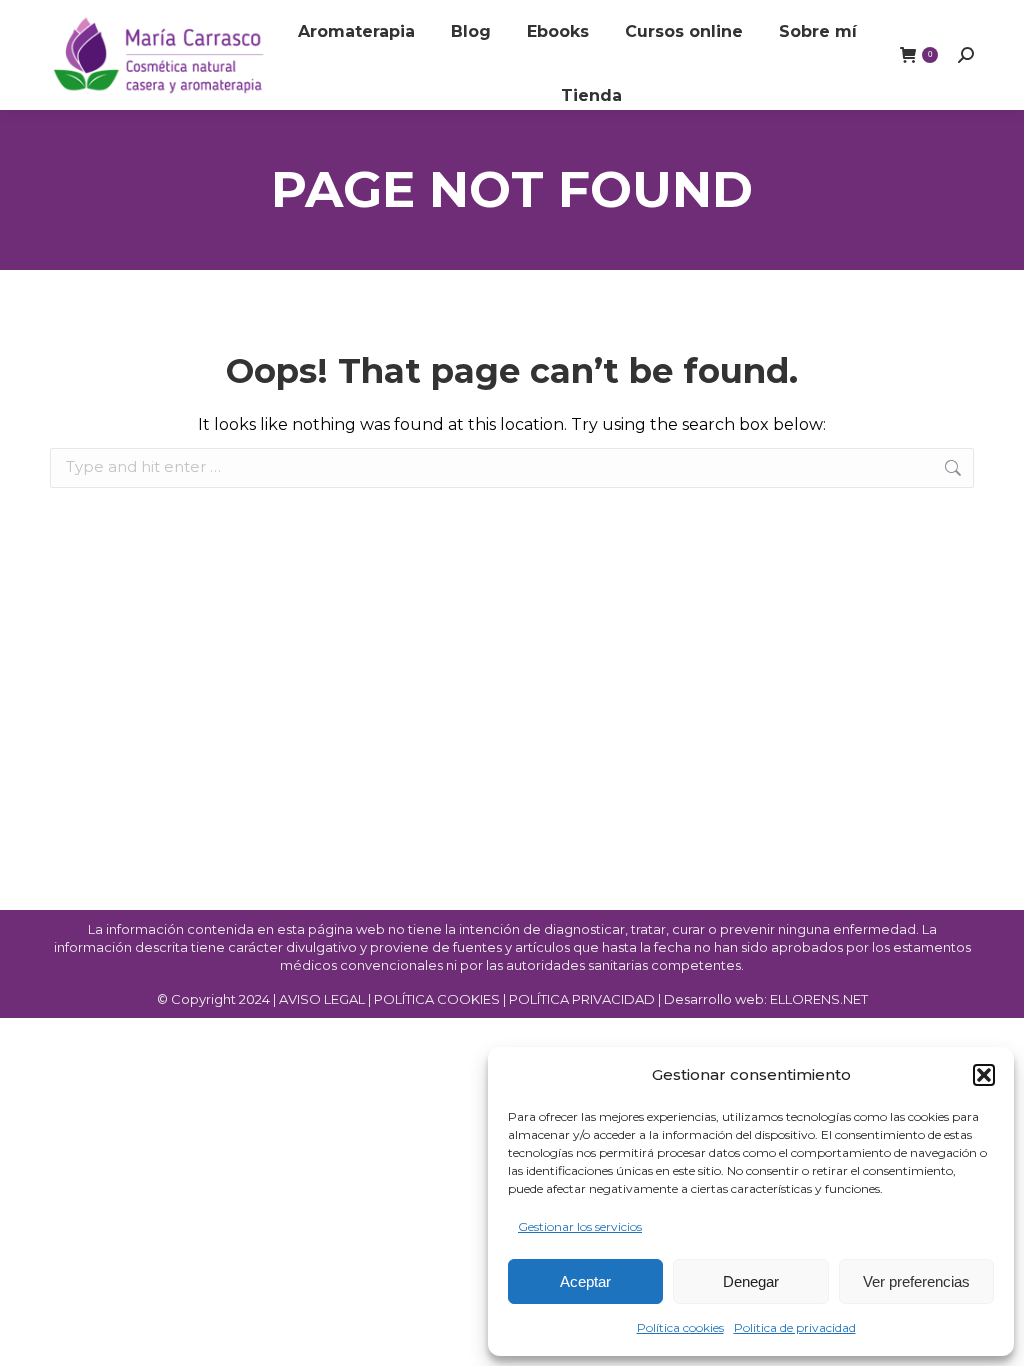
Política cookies (680, 1327)
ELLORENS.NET (819, 999)
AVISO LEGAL (322, 999)
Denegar (751, 1281)
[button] (984, 1075)
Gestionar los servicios (580, 1226)
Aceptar (585, 1281)
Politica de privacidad (795, 1327)
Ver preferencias (916, 1281)
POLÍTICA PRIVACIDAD (583, 999)
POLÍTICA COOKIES (437, 999)
